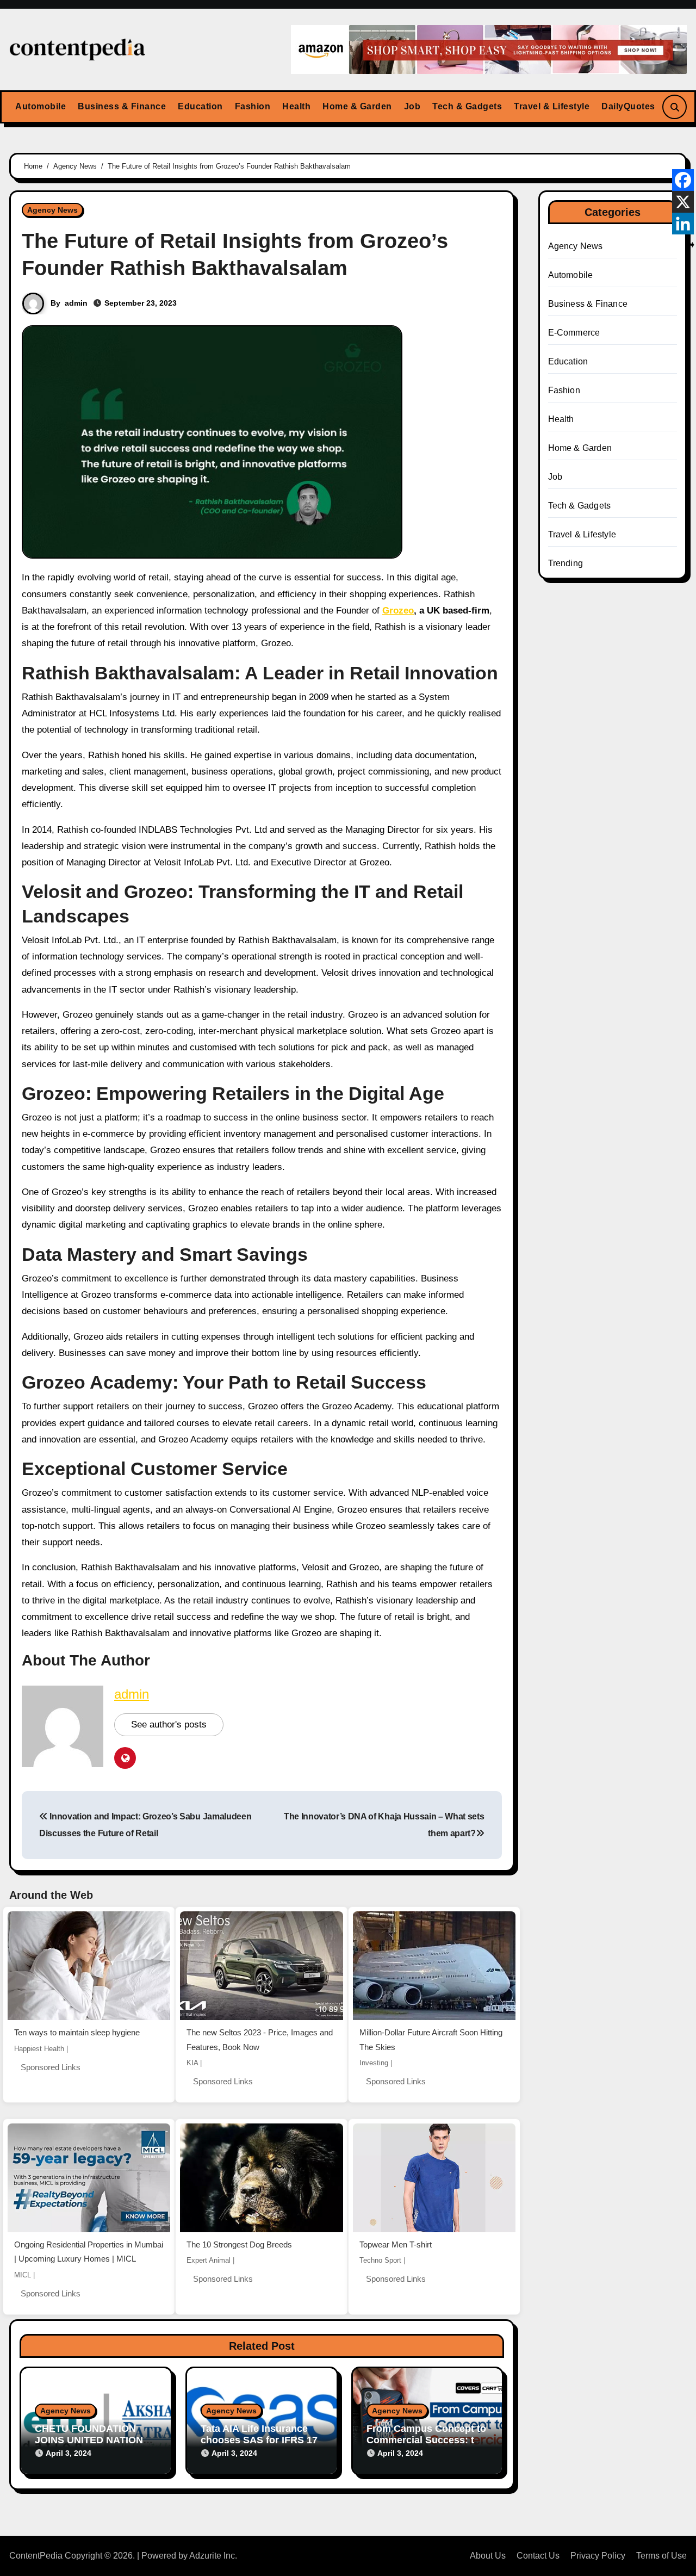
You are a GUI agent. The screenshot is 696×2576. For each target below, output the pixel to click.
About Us (488, 2556)
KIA (192, 2063)
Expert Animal (209, 2260)
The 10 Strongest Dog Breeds (239, 2244)
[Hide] (692, 245)
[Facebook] (683, 180)
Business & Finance (122, 106)
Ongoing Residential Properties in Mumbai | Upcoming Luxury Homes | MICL (89, 2252)
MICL (23, 2275)
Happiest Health (39, 2049)
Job (412, 106)
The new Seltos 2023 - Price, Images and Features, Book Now (260, 2040)
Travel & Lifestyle (552, 106)
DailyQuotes (628, 106)
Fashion (253, 106)
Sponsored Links (51, 2067)
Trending (566, 563)
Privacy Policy (598, 2556)
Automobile (41, 106)
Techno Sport (380, 2260)
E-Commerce (574, 333)
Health (296, 106)
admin (76, 303)
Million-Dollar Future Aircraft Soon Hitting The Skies (431, 2040)
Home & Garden (357, 106)
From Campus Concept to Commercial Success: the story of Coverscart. (426, 2440)
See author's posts (169, 1724)
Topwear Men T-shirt (396, 2244)
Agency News (52, 210)
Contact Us (538, 2556)
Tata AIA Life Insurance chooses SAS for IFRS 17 (259, 2435)
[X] (683, 202)
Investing (374, 2063)
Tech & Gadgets (467, 106)
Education (200, 106)
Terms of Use (661, 2556)
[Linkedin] (683, 224)
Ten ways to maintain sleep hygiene (77, 2032)
